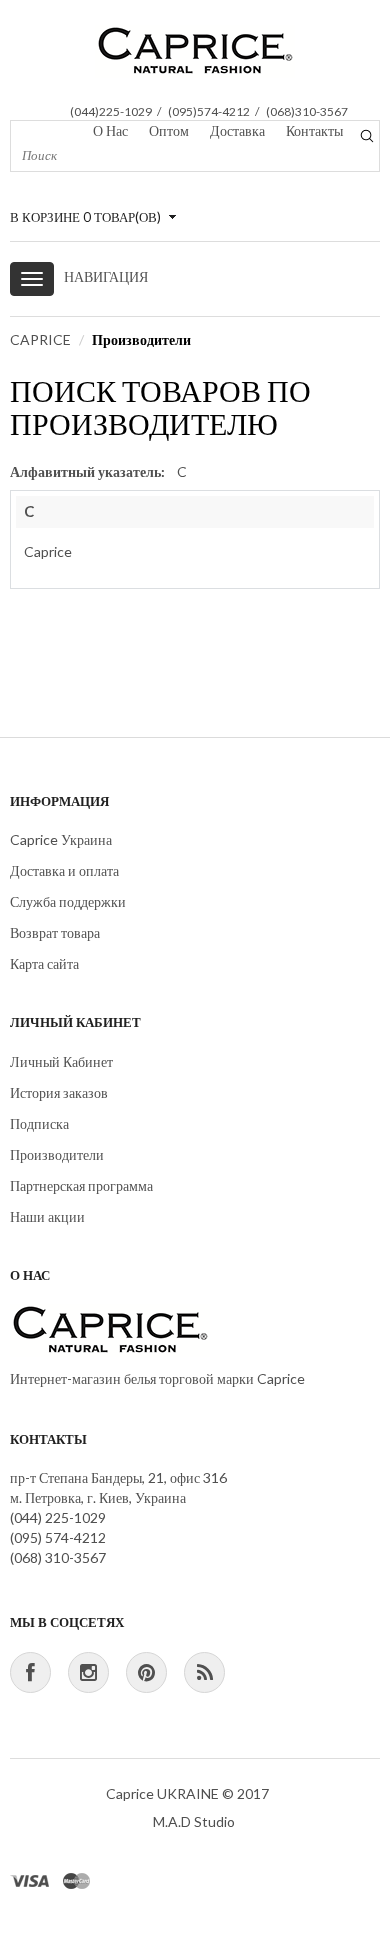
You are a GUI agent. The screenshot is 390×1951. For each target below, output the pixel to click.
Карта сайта (44, 963)
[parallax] (110, 1334)
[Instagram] (88, 1672)
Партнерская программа (81, 1185)
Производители (141, 339)
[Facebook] (30, 1672)
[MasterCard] (76, 1880)
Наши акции (47, 1216)
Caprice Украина (61, 839)
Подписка (39, 1123)
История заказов (59, 1092)
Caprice (48, 551)
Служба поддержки (68, 901)
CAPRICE (40, 339)
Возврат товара (55, 932)
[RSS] (204, 1672)
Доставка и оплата (64, 870)
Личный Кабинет (61, 1061)
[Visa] (30, 1880)
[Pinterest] (146, 1672)
